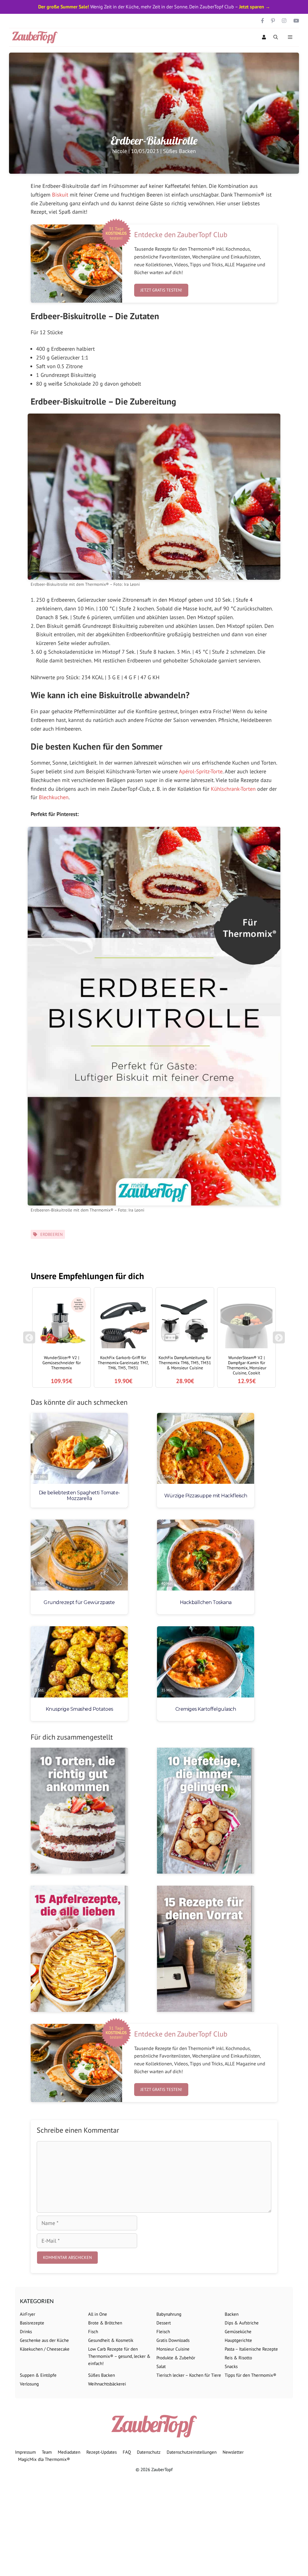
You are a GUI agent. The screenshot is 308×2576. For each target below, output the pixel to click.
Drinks (26, 2332)
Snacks (231, 2366)
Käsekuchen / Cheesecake (45, 2349)
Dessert (164, 2323)
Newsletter (233, 2452)
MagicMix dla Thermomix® (44, 2459)
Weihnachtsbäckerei (107, 2384)
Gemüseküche (238, 2332)
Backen (232, 2314)
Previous (29, 1340)
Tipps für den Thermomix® (251, 2375)
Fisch (93, 2332)
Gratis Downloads (173, 2340)
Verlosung (29, 2384)
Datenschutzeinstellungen (192, 2452)
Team (47, 2452)
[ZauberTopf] (36, 37)
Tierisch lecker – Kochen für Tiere (189, 2375)
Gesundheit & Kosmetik (111, 2340)
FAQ (127, 2452)
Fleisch (163, 2332)
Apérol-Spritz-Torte (201, 771)
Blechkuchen (54, 797)
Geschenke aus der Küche (44, 2340)
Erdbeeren (51, 1234)
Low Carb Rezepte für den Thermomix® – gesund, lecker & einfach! (119, 2356)
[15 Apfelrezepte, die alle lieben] (79, 1949)
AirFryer (28, 2314)
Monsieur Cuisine (173, 2349)
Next (280, 1340)
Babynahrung (169, 2314)
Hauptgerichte (238, 2340)
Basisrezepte (32, 2323)
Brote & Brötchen (105, 2323)
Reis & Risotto (238, 2358)
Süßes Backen (179, 151)
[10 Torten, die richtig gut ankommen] (79, 1811)
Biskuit (60, 195)
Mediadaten (69, 2452)
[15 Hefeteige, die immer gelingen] (206, 1811)
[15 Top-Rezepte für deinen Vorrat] (206, 1949)
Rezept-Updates (102, 2452)
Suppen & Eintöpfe (38, 2375)
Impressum (25, 2452)
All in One (98, 2314)
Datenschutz (149, 2452)
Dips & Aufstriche (242, 2323)
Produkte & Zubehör (176, 2358)
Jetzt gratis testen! (161, 290)
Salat (161, 2366)
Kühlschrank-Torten (233, 789)
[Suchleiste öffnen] (276, 37)
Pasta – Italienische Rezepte (251, 2349)
